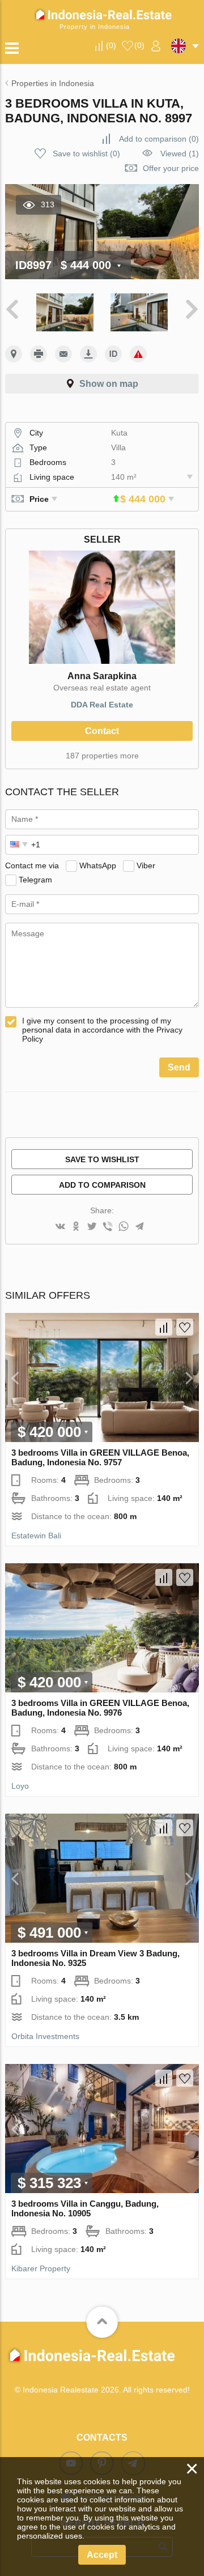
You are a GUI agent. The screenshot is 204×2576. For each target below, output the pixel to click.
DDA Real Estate (102, 705)
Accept (102, 2555)
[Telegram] (139, 1227)
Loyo (20, 1786)
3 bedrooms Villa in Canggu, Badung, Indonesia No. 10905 (85, 2208)
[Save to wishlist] (185, 1327)
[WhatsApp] (124, 1227)
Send (179, 1067)
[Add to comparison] (164, 1327)
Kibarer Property (41, 2268)
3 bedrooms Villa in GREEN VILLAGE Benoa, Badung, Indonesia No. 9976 (100, 1708)
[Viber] (108, 1227)
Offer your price (171, 168)
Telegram (35, 880)
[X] (92, 1227)
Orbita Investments (45, 2036)
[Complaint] (138, 354)
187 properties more (102, 756)
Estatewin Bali (36, 1536)
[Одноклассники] (76, 1227)
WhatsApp (98, 865)
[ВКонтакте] (60, 1227)
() (111, 45)
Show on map (109, 384)
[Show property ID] (113, 354)
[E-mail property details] (63, 354)
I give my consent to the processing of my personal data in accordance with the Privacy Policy (102, 1030)
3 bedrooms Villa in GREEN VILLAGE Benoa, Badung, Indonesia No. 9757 (100, 1457)
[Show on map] (14, 354)
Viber (146, 865)
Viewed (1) (180, 153)
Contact (102, 731)
